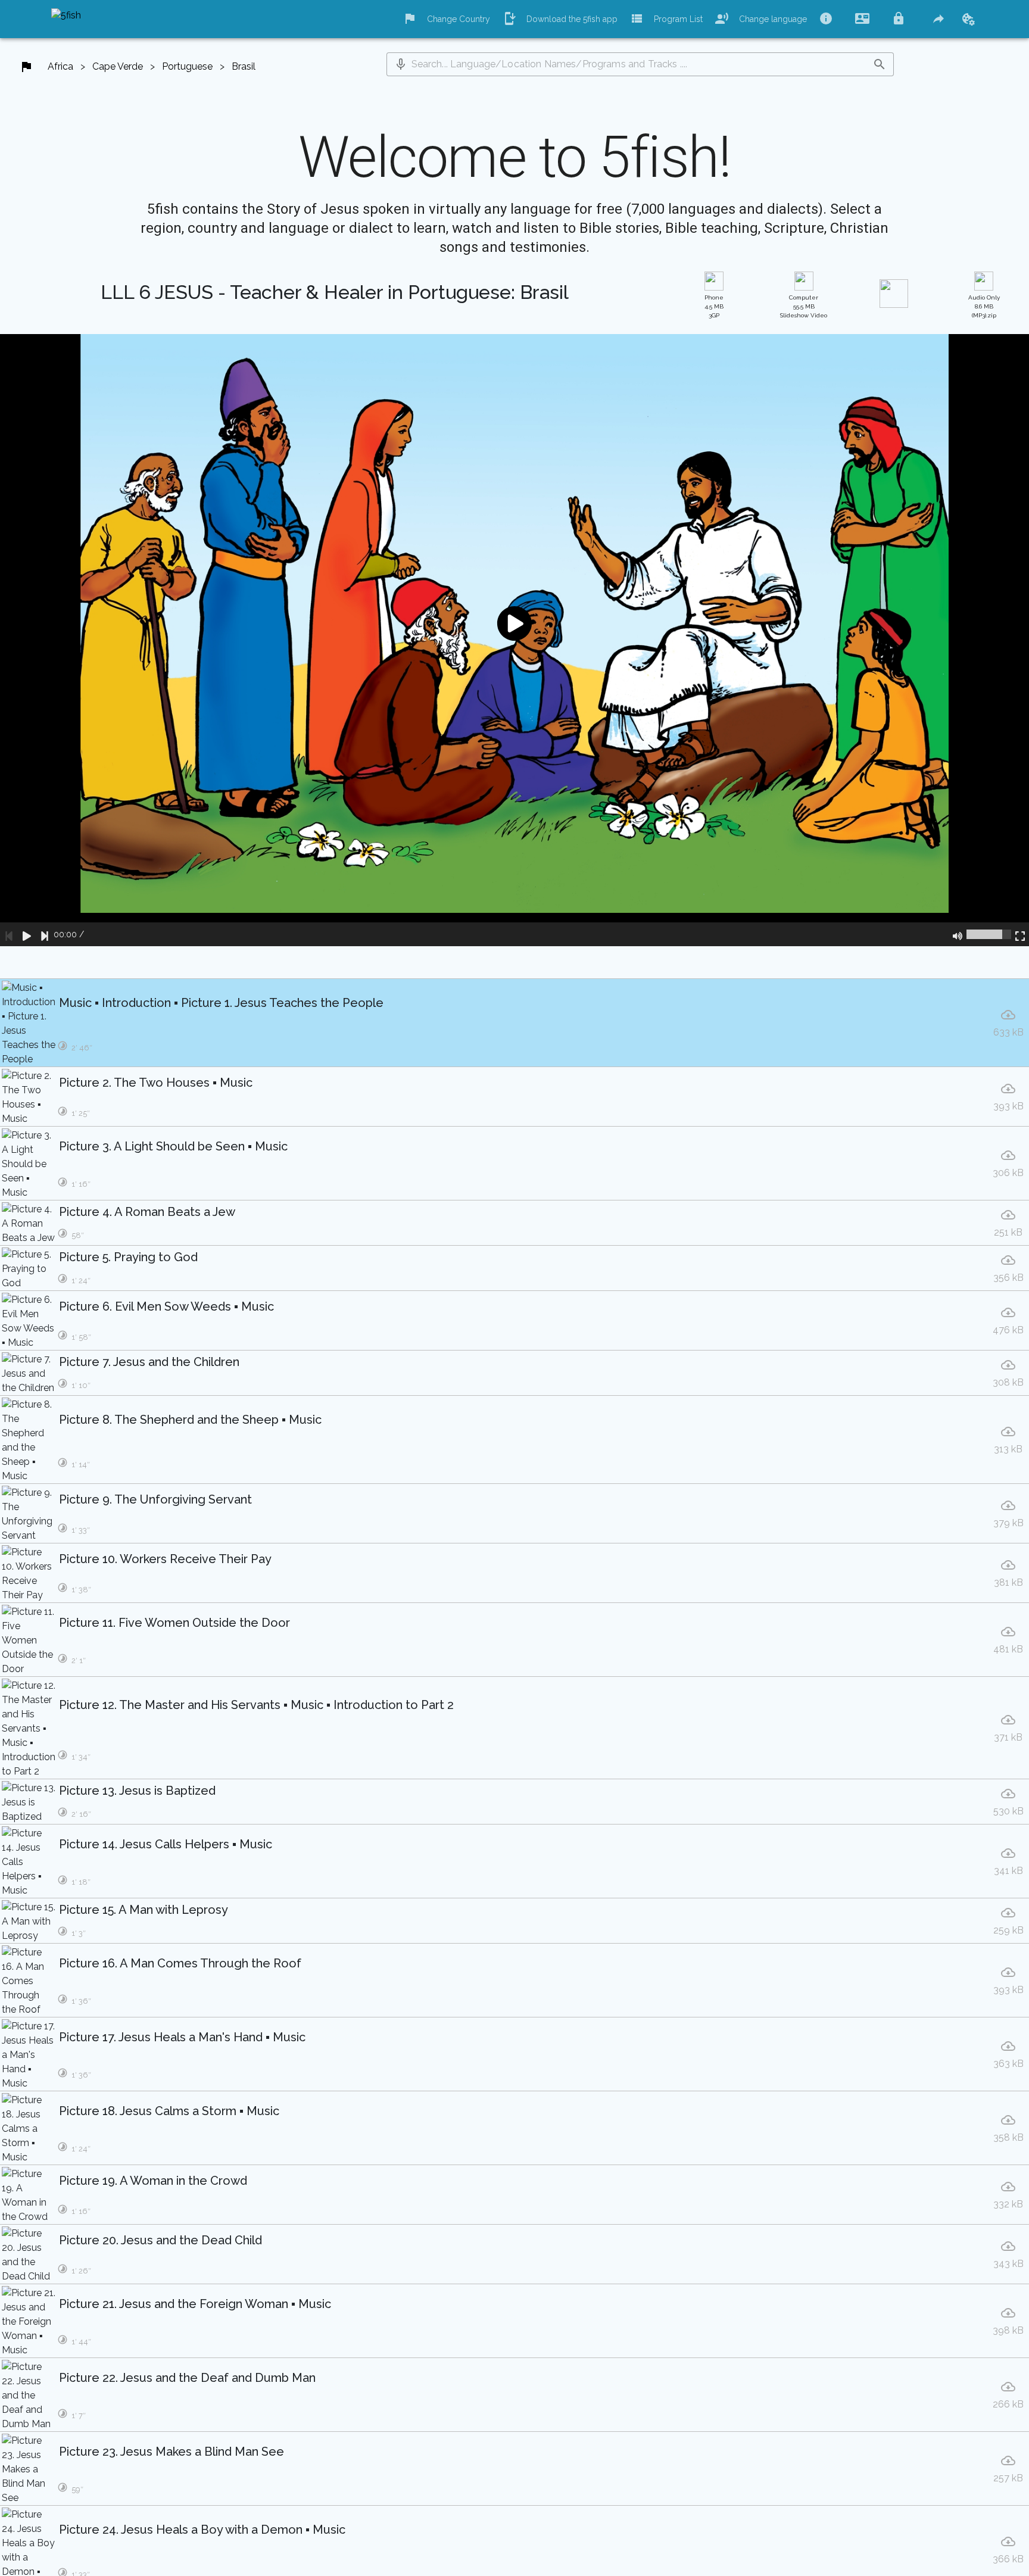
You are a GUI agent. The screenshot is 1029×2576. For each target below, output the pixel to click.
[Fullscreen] (1020, 934)
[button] (401, 64)
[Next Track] (45, 934)
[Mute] (958, 934)
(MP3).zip (984, 306)
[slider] (989, 934)
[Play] (27, 934)
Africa (60, 66)
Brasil (244, 66)
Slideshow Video (804, 306)
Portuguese (187, 66)
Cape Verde (118, 66)
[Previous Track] (9, 934)
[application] (514, 640)
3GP (714, 306)
